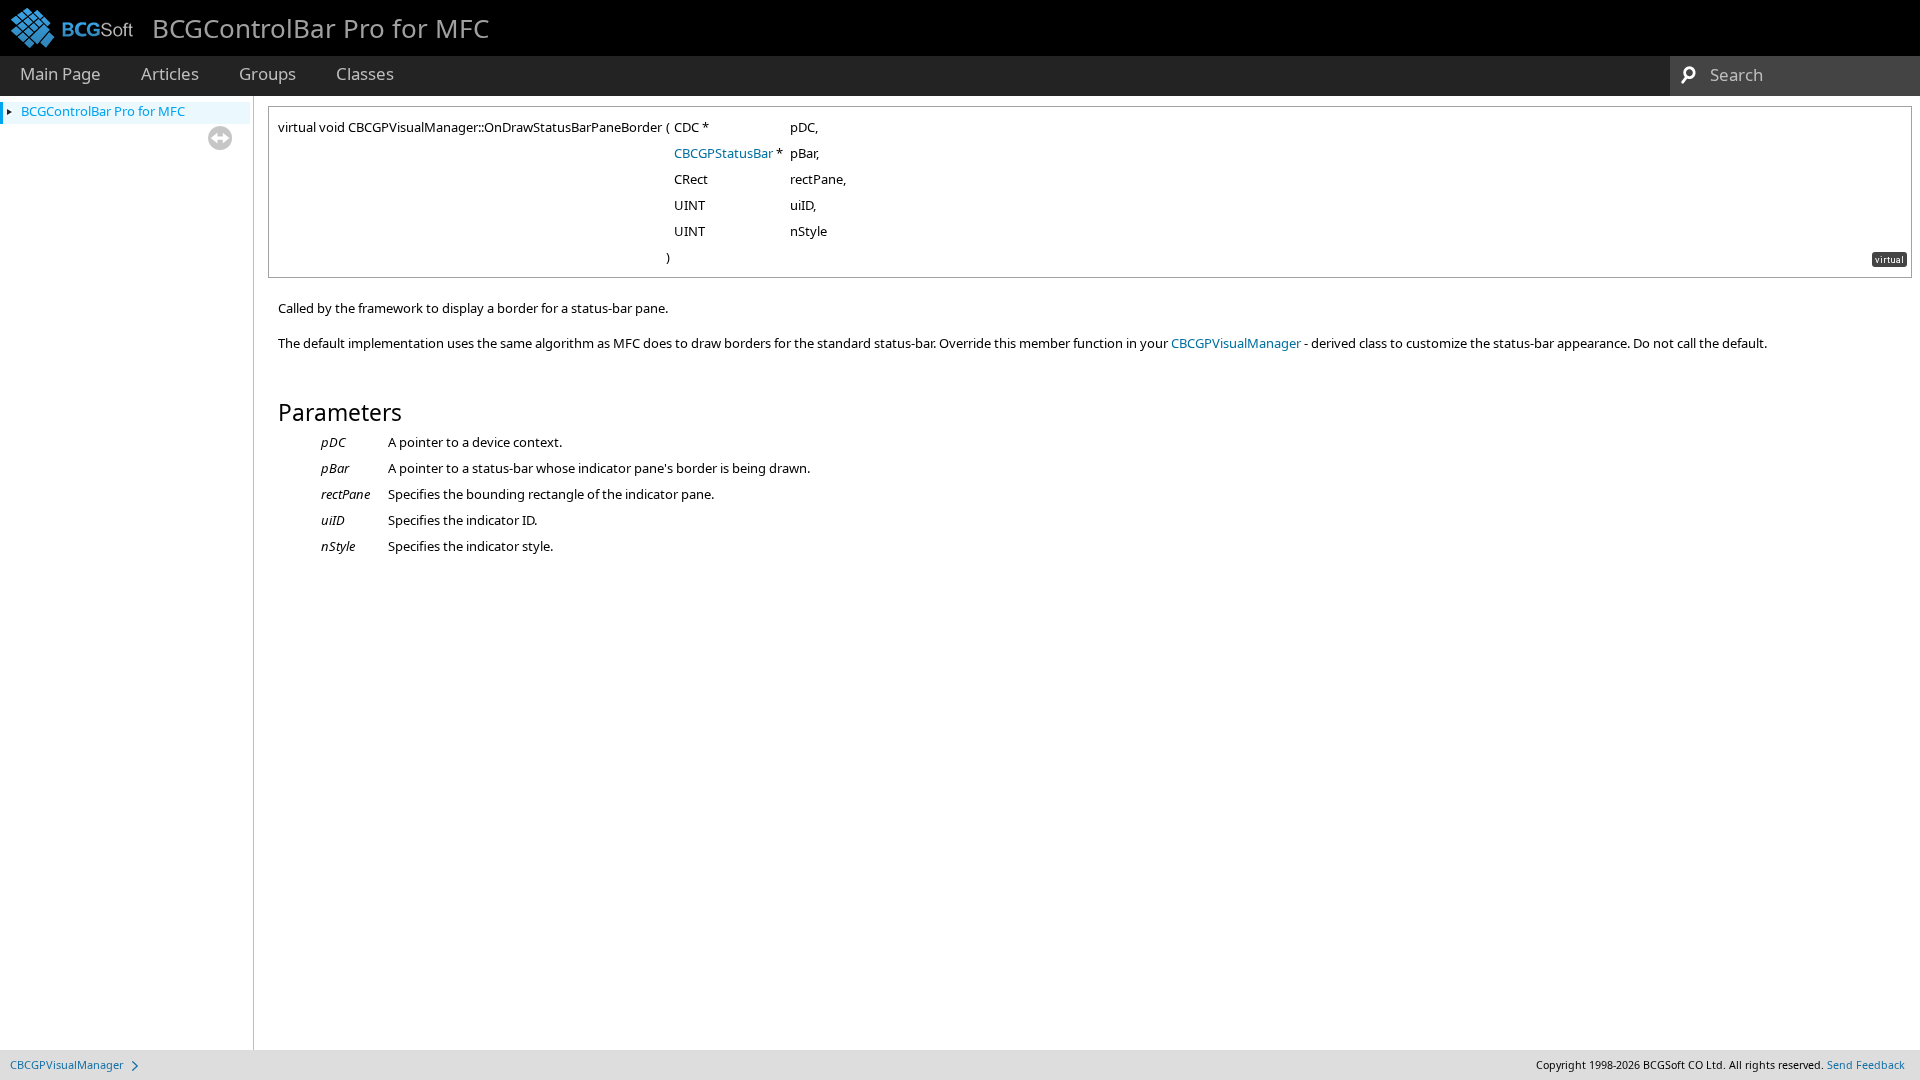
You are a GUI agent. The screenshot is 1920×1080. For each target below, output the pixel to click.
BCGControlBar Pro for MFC (103, 111)
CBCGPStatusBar (723, 153)
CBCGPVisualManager (1236, 343)
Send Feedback (1866, 1065)
